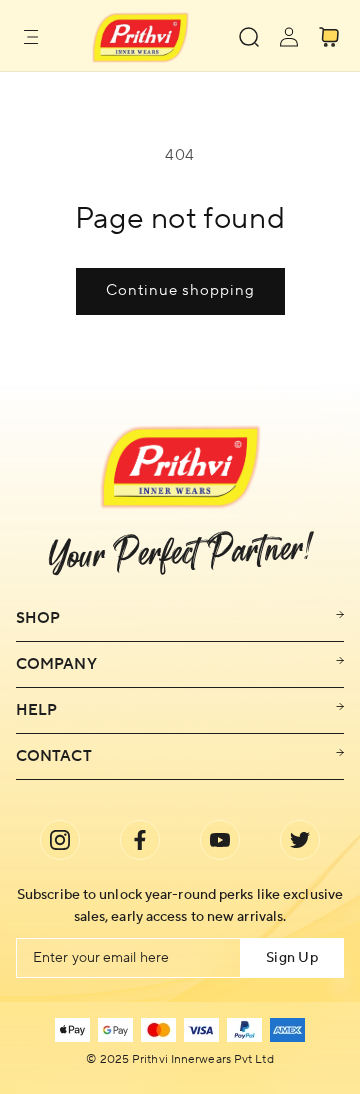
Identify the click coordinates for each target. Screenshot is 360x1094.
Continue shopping (180, 290)
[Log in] (289, 37)
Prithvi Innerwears (181, 1060)
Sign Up (292, 958)
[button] (31, 37)
